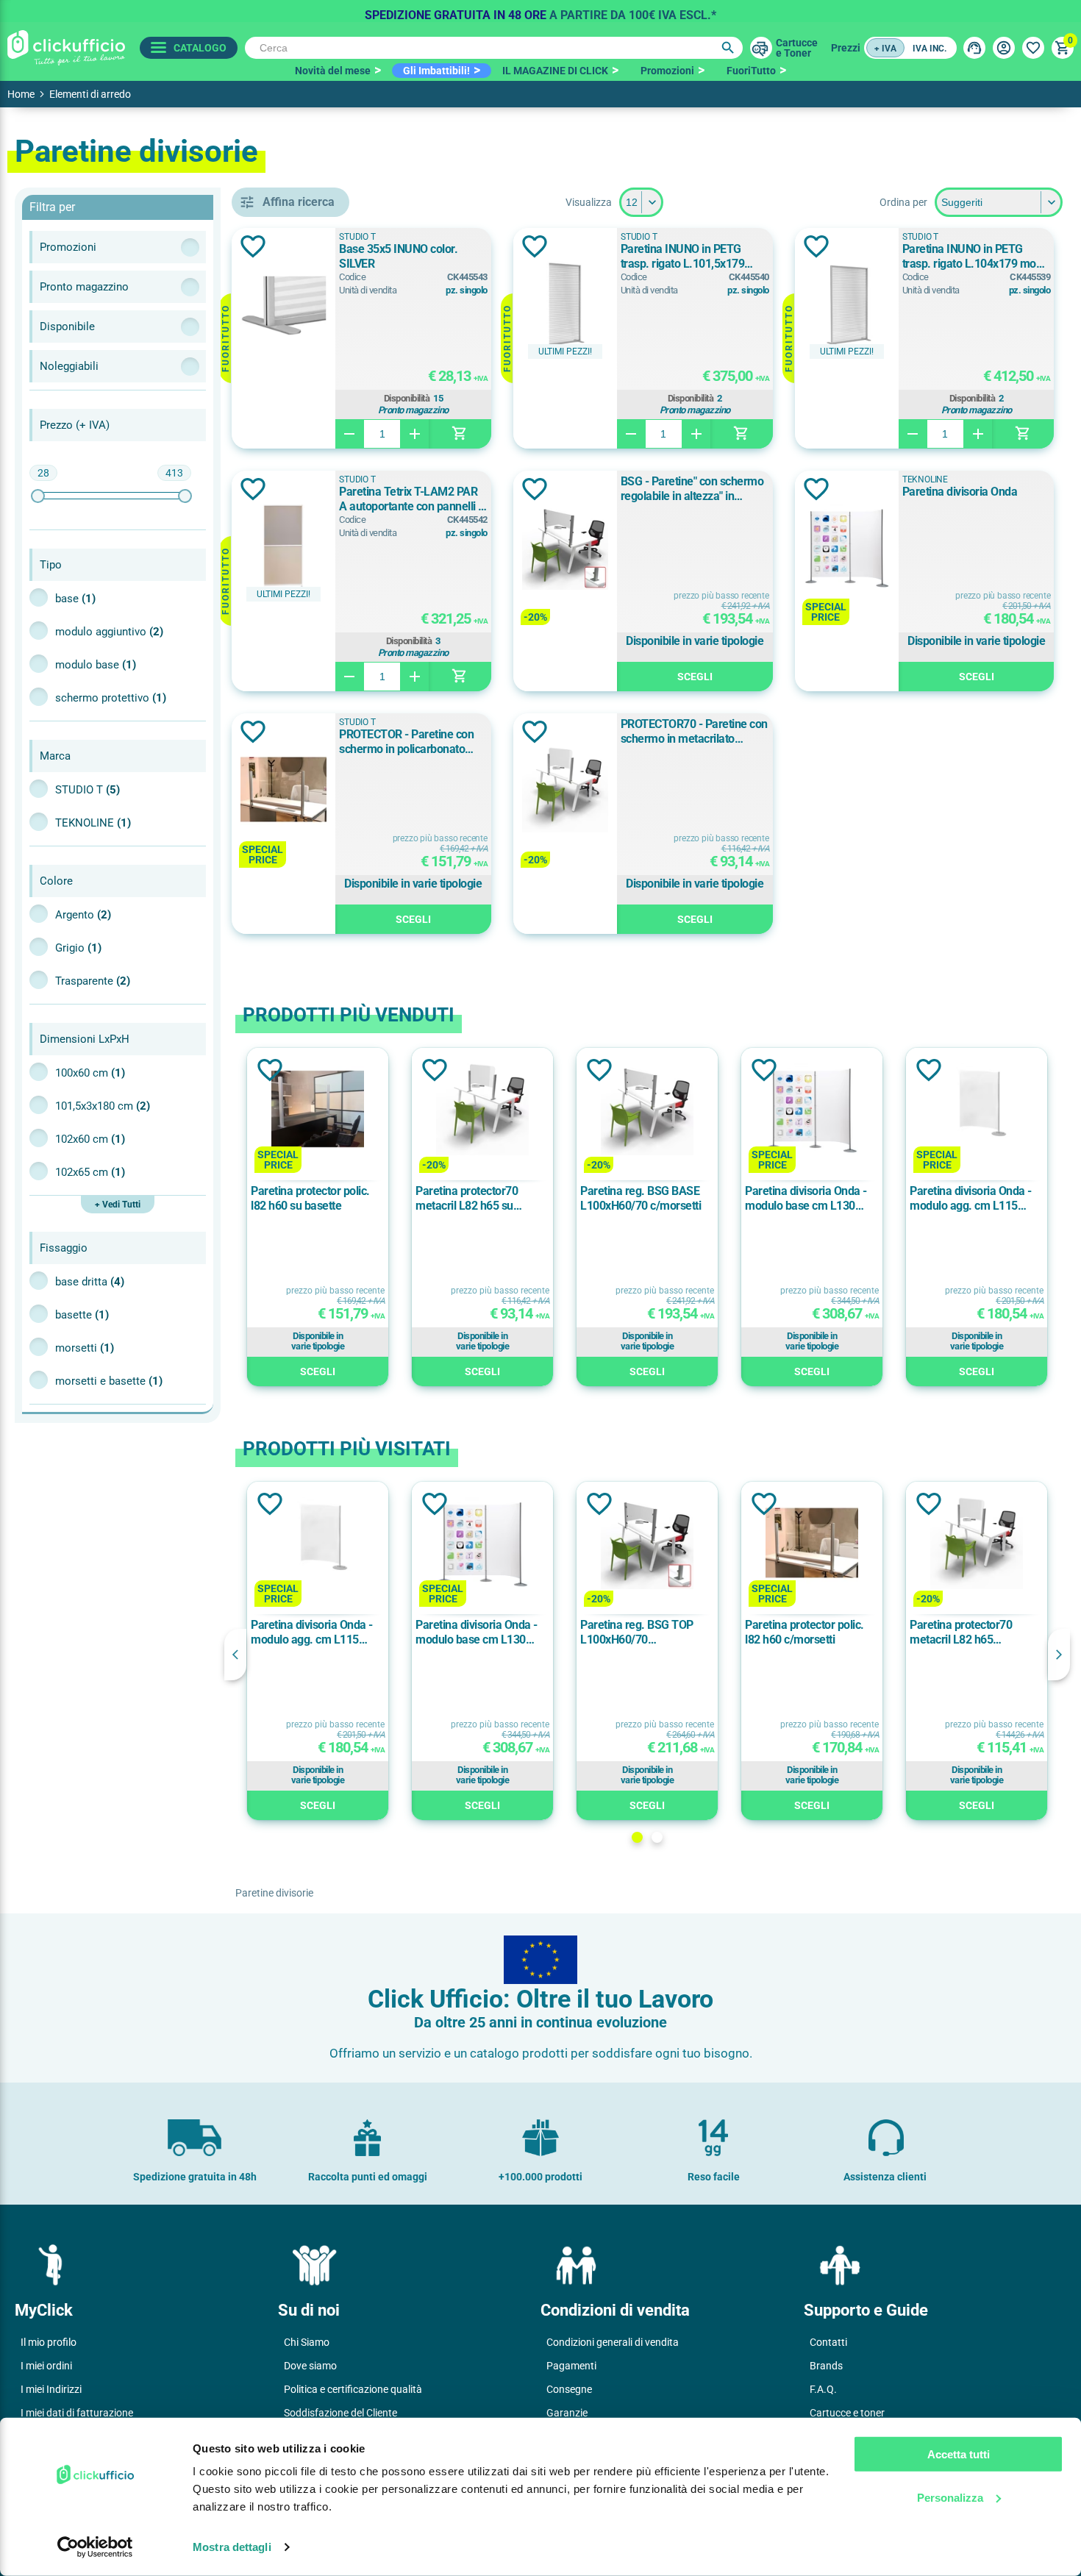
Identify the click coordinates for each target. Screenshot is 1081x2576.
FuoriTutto (751, 71)
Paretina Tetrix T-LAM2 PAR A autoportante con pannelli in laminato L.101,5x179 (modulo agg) (413, 499)
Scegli (695, 677)
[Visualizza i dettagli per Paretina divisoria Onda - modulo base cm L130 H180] (812, 1110)
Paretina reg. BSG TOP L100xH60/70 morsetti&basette (637, 1633)
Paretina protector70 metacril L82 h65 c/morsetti (961, 1633)
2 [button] (657, 1837)
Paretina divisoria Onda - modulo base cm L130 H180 (806, 1199)
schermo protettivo (111, 698)
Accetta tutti (959, 2454)
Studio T (88, 790)
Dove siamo (310, 2366)
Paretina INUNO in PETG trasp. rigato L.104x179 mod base (973, 257)
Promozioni (667, 71)
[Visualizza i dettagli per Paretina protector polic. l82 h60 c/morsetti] (812, 1544)
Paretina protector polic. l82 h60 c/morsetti (804, 1632)
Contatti (828, 2342)
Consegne (569, 2389)
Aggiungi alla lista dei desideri (253, 246)
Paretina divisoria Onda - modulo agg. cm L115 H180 (971, 1199)
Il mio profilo (49, 2342)
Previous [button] (235, 1655)
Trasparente (93, 981)
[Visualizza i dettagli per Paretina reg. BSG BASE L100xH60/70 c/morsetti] (647, 1110)
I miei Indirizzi (51, 2389)
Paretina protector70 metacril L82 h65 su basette (467, 1199)
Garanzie (567, 2413)
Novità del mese (333, 71)
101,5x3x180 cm (103, 1106)
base (75, 599)
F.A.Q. (823, 2389)
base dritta (90, 1282)
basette (82, 1315)
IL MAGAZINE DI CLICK (555, 71)
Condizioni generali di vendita (613, 2342)
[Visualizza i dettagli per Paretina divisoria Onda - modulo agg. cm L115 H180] (977, 1110)
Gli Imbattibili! (436, 71)
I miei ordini (46, 2366)
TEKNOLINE (93, 823)
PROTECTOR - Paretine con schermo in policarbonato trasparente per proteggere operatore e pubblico (406, 742)
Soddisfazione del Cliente (340, 2413)
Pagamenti (571, 2366)
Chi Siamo (307, 2342)
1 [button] (637, 1837)
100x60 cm (90, 1073)
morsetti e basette (109, 1381)
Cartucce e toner (847, 2413)
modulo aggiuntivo (109, 632)
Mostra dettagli (232, 2547)
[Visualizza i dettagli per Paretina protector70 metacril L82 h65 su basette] (482, 1110)
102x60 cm (90, 1139)
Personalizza (950, 2497)
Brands (826, 2366)
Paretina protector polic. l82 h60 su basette (310, 1198)
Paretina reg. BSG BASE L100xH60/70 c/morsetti (641, 1198)
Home (21, 94)
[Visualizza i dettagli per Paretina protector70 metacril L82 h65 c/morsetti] (977, 1544)
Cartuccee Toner (797, 48)
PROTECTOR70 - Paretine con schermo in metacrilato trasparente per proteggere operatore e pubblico (694, 732)
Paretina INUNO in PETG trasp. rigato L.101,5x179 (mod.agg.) (683, 257)
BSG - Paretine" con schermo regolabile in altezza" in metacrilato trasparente (692, 489)
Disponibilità (407, 399)
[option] (540, 11)
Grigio (78, 948)
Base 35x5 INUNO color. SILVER (398, 256)
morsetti (85, 1348)
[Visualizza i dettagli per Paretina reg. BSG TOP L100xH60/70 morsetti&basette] (647, 1544)
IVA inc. (930, 49)
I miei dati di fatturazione (77, 2413)
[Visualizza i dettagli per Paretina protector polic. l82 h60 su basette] (318, 1110)
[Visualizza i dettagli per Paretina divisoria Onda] (847, 548)
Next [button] (1059, 1655)
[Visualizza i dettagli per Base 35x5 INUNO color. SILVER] (283, 305)
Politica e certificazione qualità (353, 2389)
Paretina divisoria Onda (960, 492)
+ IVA (885, 49)
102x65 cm (90, 1172)
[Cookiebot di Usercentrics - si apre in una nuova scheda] (95, 2547)
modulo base (96, 665)
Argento (83, 915)
